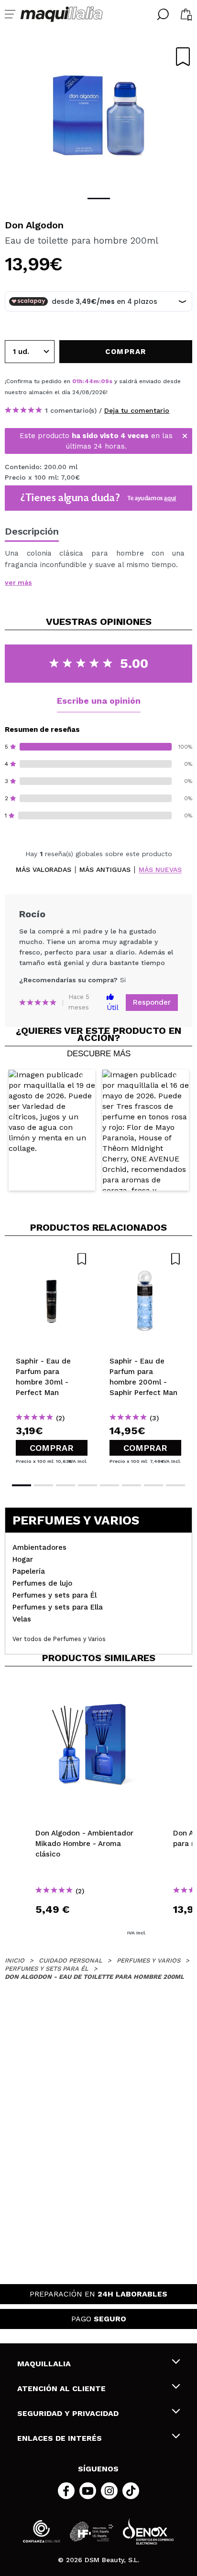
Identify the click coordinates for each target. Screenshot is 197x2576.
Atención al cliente (61, 2388)
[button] (52, 1130)
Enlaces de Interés (60, 2438)
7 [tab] (153, 1485)
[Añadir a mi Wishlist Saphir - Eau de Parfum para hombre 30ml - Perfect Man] (52, 1259)
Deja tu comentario (137, 410)
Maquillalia (44, 2364)
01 (76, 381)
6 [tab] (131, 1485)
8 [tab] (175, 1485)
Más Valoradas (44, 870)
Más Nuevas (160, 870)
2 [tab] (44, 1485)
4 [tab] (88, 1485)
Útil (113, 1008)
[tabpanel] (98, 115)
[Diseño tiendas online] (148, 2531)
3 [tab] (66, 1485)
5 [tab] (109, 1485)
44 (89, 381)
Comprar (52, 1448)
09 (105, 381)
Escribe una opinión (99, 701)
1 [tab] (99, 199)
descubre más (99, 1054)
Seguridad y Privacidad (68, 2413)
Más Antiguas (105, 870)
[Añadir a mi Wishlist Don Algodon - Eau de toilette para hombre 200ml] (183, 57)
